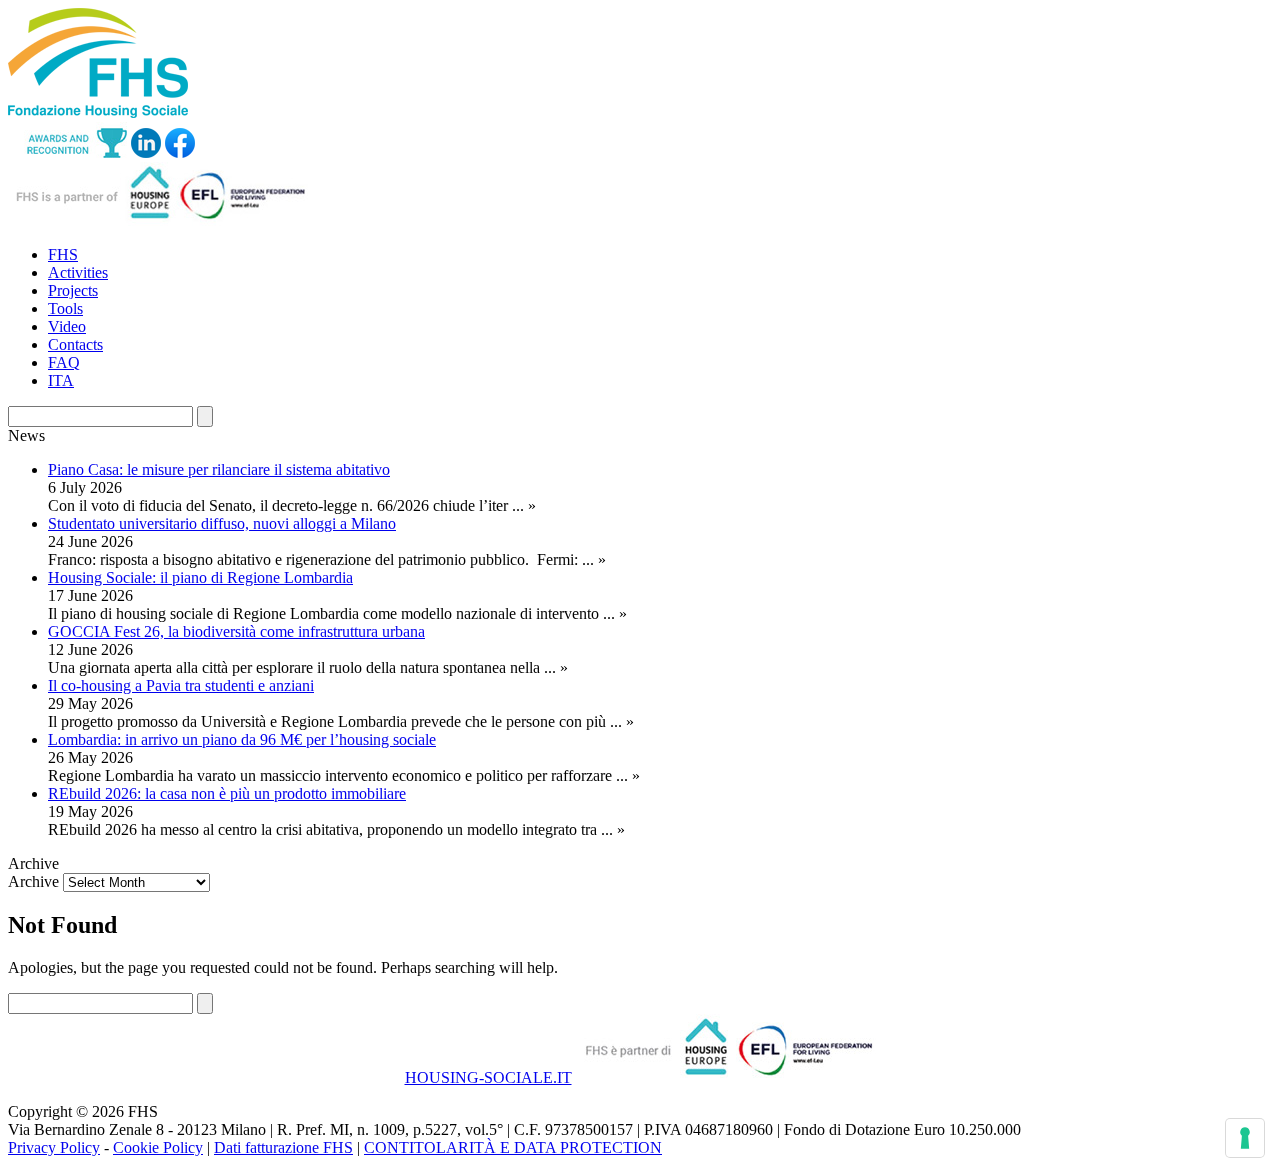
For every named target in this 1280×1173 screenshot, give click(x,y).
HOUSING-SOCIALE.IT (488, 1077)
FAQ (64, 362)
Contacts (75, 344)
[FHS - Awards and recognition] (67, 152)
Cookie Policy (158, 1147)
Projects (73, 290)
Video (67, 326)
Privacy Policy (54, 1147)
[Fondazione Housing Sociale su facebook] (180, 152)
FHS (63, 254)
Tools (65, 308)
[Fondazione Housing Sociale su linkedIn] (146, 152)
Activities (78, 272)
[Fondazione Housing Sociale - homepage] (98, 112)
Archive (33, 881)
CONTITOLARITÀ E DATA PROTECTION (513, 1147)
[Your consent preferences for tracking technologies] (1245, 1138)
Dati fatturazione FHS (283, 1147)
